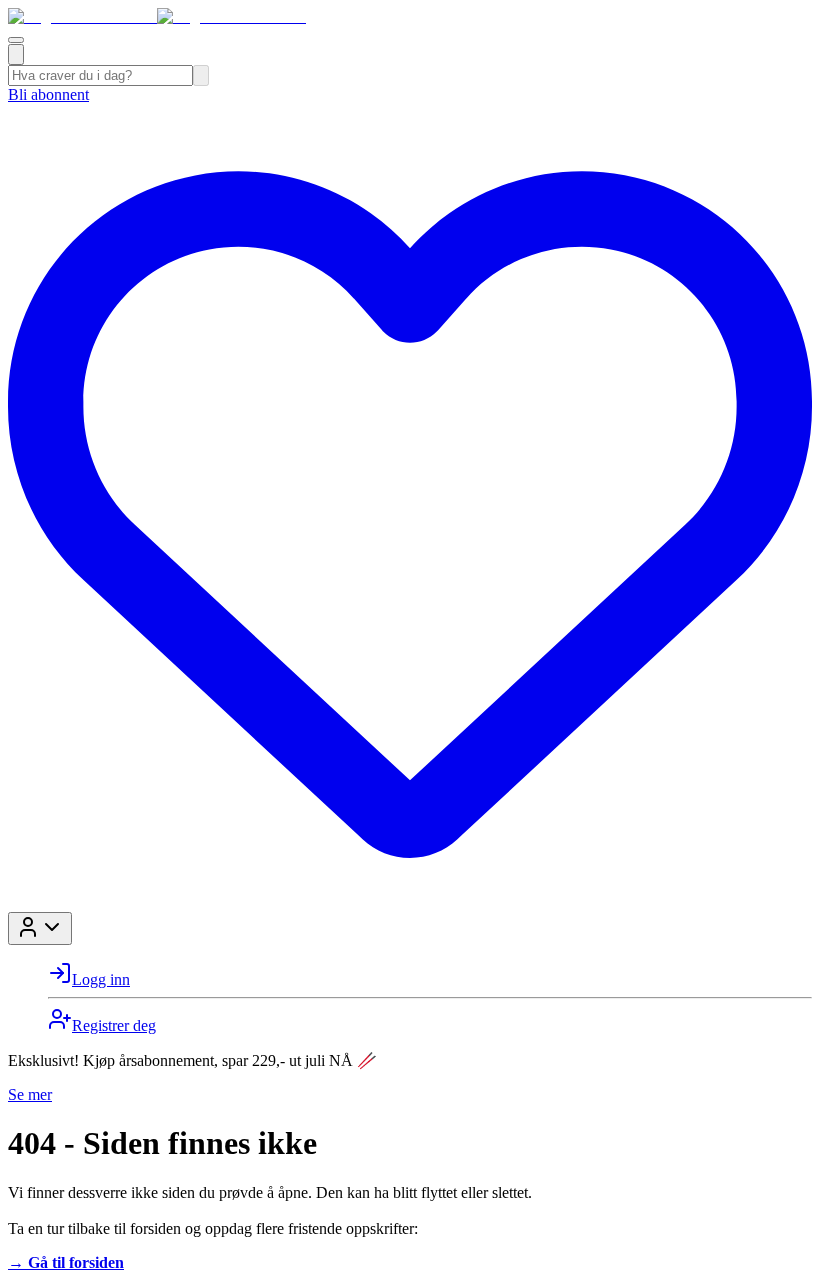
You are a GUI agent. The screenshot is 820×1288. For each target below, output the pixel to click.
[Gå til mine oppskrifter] (410, 902)
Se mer (30, 1094)
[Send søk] (201, 75)
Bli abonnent (48, 94)
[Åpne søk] (16, 54)
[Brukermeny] (40, 928)
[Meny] (16, 40)
